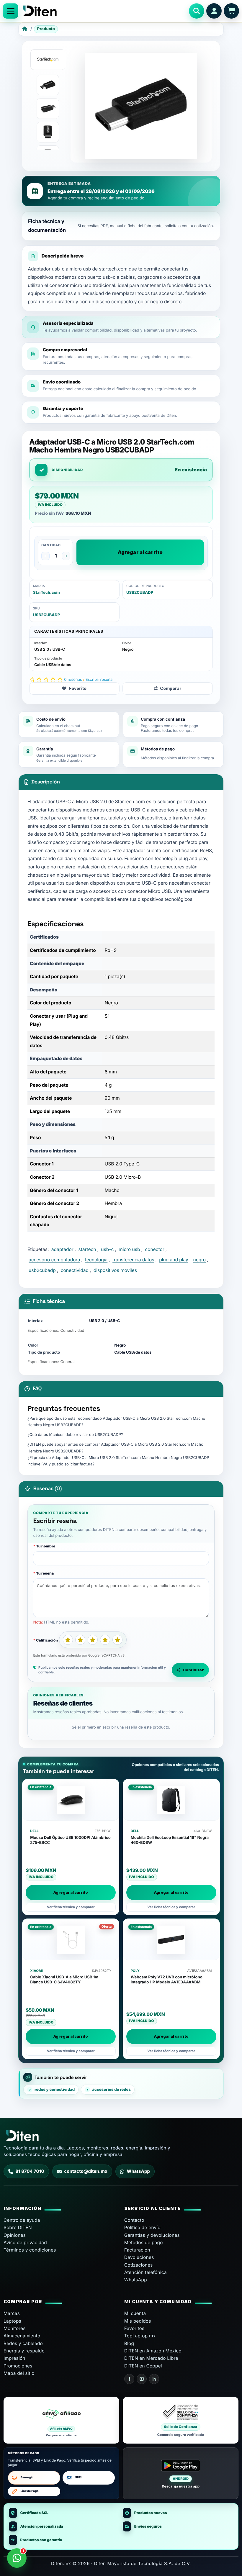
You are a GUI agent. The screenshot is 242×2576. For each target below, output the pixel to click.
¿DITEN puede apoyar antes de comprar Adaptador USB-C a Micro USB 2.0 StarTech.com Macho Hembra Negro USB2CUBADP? (115, 1448)
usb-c (107, 1249)
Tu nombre (46, 1546)
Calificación (47, 1640)
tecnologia (96, 1260)
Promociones (18, 2366)
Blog (129, 2343)
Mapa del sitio (19, 2373)
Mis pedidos (138, 2321)
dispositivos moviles (115, 1270)
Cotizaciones (139, 2265)
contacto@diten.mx (86, 2171)
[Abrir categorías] (11, 11)
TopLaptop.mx (140, 2336)
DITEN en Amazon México (153, 2351)
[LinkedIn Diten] (154, 2379)
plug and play (174, 1260)
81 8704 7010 (30, 2171)
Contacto (134, 2220)
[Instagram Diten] (142, 2379)
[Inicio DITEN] (104, 11)
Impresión (14, 2358)
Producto (46, 29)
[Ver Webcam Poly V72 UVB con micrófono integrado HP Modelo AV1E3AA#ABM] (171, 1940)
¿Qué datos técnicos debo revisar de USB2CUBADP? (75, 1435)
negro (200, 1260)
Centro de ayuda (22, 2220)
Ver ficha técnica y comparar (71, 1907)
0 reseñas (73, 680)
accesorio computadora (54, 1260)
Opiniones (15, 2235)
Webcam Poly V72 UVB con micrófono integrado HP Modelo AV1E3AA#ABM (167, 1980)
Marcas (12, 2313)
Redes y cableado (23, 2343)
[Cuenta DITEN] (214, 11)
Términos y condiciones (30, 2250)
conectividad (75, 1270)
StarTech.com (46, 593)
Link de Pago (29, 2491)
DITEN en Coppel (143, 2366)
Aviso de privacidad (25, 2243)
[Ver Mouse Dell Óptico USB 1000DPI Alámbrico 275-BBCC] (71, 1800)
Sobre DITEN (18, 2227)
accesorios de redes (111, 2090)
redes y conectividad (55, 2090)
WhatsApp (138, 2171)
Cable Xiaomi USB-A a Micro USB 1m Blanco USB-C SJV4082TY (64, 1980)
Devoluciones (139, 2257)
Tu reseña (45, 1573)
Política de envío (142, 2227)
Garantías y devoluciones (152, 2235)
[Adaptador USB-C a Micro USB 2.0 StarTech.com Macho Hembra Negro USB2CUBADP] (48, 85)
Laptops (12, 2321)
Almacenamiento (22, 2336)
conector (154, 1249)
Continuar (193, 1670)
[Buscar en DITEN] (197, 11)
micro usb (129, 1249)
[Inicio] (25, 29)
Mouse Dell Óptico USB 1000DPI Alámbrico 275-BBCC (70, 1840)
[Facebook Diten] (129, 2379)
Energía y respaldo (24, 2351)
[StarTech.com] (48, 60)
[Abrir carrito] (231, 11)
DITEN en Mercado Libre (151, 2358)
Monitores (15, 2328)
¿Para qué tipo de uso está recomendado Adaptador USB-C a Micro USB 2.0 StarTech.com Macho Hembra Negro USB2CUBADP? (116, 1422)
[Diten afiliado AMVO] (61, 2420)
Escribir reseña (99, 680)
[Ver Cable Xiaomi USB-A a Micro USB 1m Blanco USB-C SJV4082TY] (71, 1940)
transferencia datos (133, 1260)
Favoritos (134, 2328)
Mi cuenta (135, 2313)
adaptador (62, 1249)
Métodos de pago (144, 2243)
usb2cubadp (42, 1270)
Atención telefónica (145, 2272)
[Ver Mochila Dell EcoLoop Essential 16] (171, 1800)
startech (87, 1249)
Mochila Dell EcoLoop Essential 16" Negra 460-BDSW (170, 1840)
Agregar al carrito (140, 552)
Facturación (137, 2250)
